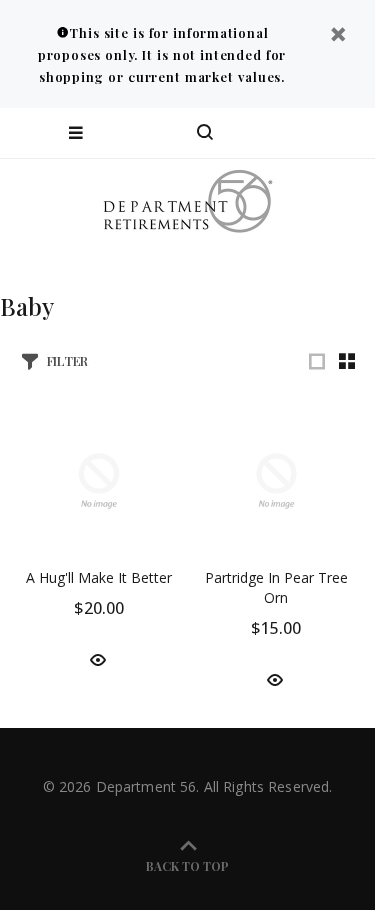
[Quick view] (98, 658)
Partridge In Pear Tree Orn (276, 587)
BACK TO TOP (187, 866)
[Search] (205, 133)
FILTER (67, 360)
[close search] (342, 133)
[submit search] (279, 133)
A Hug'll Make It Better (99, 577)
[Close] (338, 36)
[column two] (347, 361)
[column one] (317, 361)
